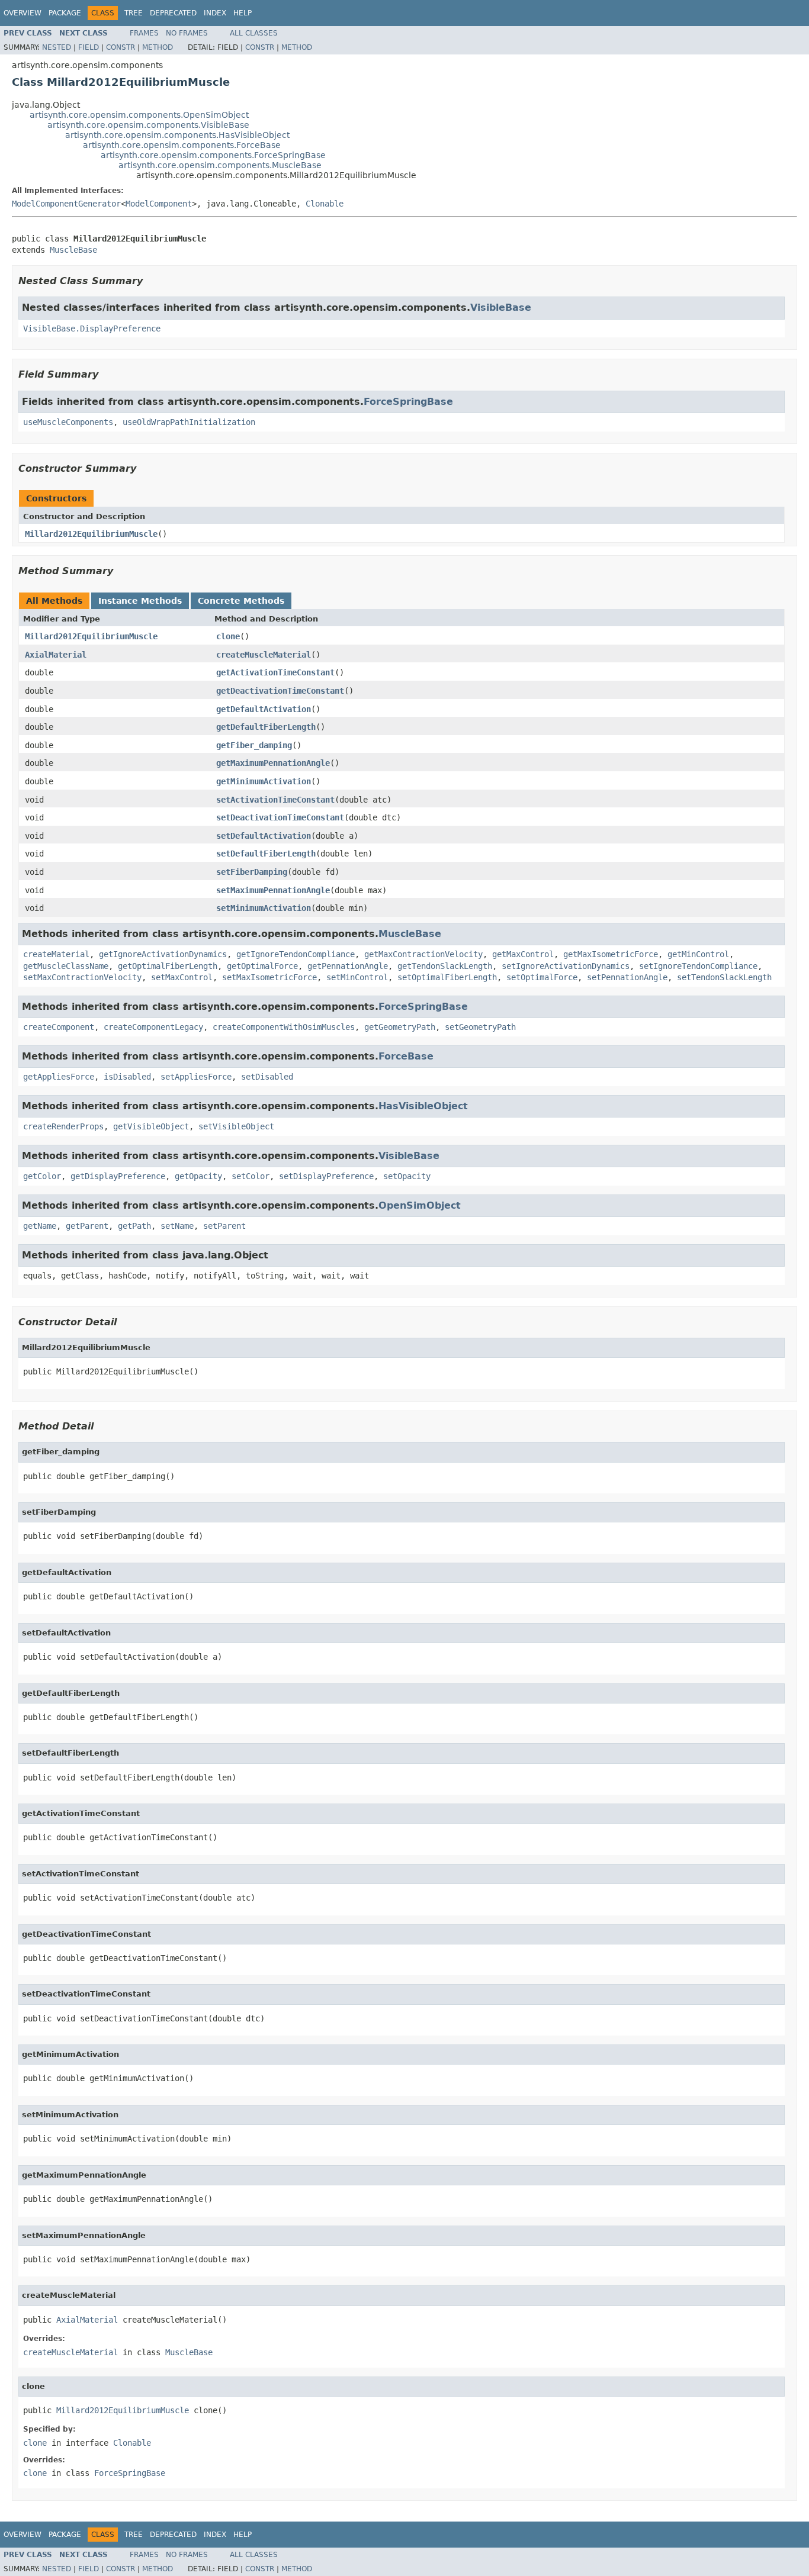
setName (177, 1226)
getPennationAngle (348, 966)
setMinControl (357, 977)
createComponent (59, 1027)
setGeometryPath (480, 1027)
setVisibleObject (236, 1126)
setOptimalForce (542, 977)
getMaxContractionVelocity (423, 954)
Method (158, 47)
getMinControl (698, 954)
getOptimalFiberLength (168, 966)
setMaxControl (182, 977)
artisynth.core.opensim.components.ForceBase (182, 145)
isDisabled (127, 1077)
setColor (251, 1176)
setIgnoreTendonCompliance (698, 966)
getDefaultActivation (264, 709)
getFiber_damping (254, 745)
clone (228, 636)
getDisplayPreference (118, 1176)
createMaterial (56, 954)
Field (89, 47)
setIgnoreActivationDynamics (566, 966)
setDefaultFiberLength (266, 854)
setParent (224, 1226)
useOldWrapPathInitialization (189, 422)
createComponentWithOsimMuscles (284, 1027)
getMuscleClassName (66, 966)
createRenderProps (63, 1126)
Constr (121, 47)
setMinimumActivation (264, 908)
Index (215, 13)
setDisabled (267, 1077)
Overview (23, 13)
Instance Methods (140, 601)
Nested (57, 47)
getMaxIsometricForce (611, 954)
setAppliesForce (196, 1077)
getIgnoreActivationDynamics (163, 954)
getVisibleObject (151, 1126)
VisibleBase (501, 307)
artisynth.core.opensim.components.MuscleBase (220, 165)
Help (243, 13)
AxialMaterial (56, 655)
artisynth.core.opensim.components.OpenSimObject (139, 115)
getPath (134, 1226)
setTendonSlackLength (724, 977)
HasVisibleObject (423, 1106)
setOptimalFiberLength (447, 977)
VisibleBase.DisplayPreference (92, 329)
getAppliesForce (59, 1077)
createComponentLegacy (153, 1027)
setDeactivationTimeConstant (280, 817)
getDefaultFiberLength (266, 727)
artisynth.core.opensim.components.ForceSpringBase (213, 155)
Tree (134, 13)
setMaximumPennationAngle (273, 890)
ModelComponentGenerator (66, 204)
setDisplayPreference (326, 1176)
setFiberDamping (252, 872)
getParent (87, 1226)
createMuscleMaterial (264, 655)
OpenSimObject (420, 1205)
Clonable (325, 204)
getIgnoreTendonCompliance (296, 954)
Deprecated (173, 13)
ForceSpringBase (408, 402)
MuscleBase (73, 250)
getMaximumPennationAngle (273, 763)
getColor (42, 1176)
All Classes (254, 33)
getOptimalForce (262, 966)
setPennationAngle (627, 977)
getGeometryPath (400, 1027)
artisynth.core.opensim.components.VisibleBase (148, 125)
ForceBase (406, 1056)
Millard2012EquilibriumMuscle (91, 534)
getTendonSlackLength (445, 966)
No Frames (187, 33)
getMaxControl (523, 954)
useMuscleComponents (68, 422)
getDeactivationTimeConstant (280, 691)
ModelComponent (159, 204)
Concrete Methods (241, 601)
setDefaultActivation (264, 836)
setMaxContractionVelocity (82, 977)
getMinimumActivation (264, 781)
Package (65, 13)
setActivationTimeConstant (275, 800)
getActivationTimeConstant (275, 672)
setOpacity (407, 1176)
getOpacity (198, 1176)
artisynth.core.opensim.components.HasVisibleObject (177, 135)
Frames (144, 33)
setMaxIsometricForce (269, 977)
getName (40, 1226)
